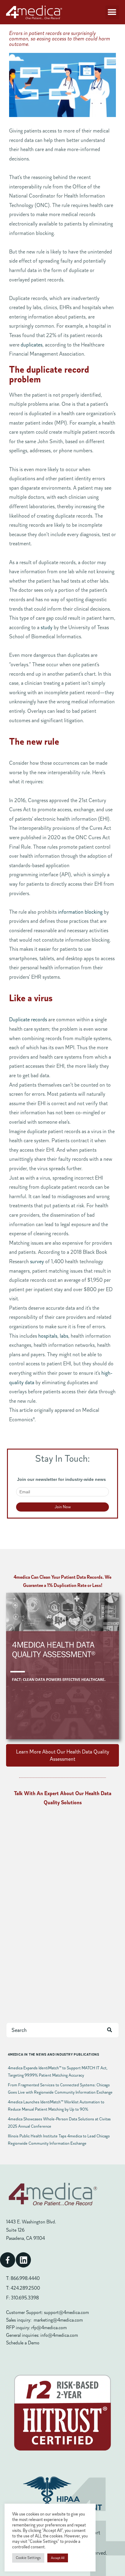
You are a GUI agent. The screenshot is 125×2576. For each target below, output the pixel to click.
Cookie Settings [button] (28, 2558)
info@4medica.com (59, 2335)
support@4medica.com (66, 2312)
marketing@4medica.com (58, 2320)
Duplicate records (28, 1019)
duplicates (32, 345)
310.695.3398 (25, 2298)
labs (64, 1336)
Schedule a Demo (23, 2343)
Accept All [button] (58, 2558)
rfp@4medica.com (49, 2328)
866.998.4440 (25, 2278)
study (47, 627)
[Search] (110, 2030)
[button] (112, 12)
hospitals (48, 1336)
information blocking (80, 912)
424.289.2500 (25, 2288)
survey (37, 1261)
